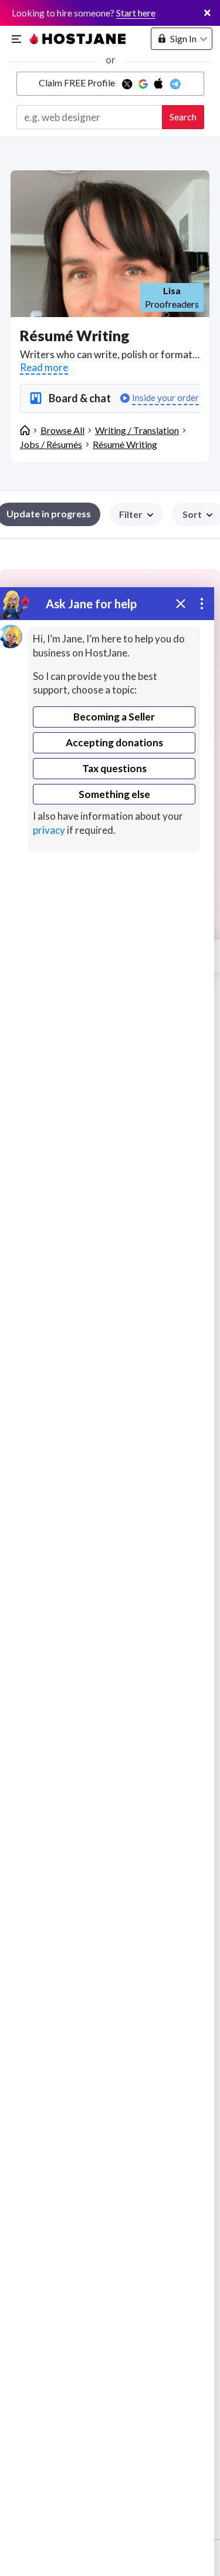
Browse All (62, 430)
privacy (49, 830)
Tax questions (114, 768)
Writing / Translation (137, 430)
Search (183, 117)
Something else (114, 794)
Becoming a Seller (114, 717)
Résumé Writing (125, 444)
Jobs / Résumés (51, 444)
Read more (44, 367)
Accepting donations (114, 743)
